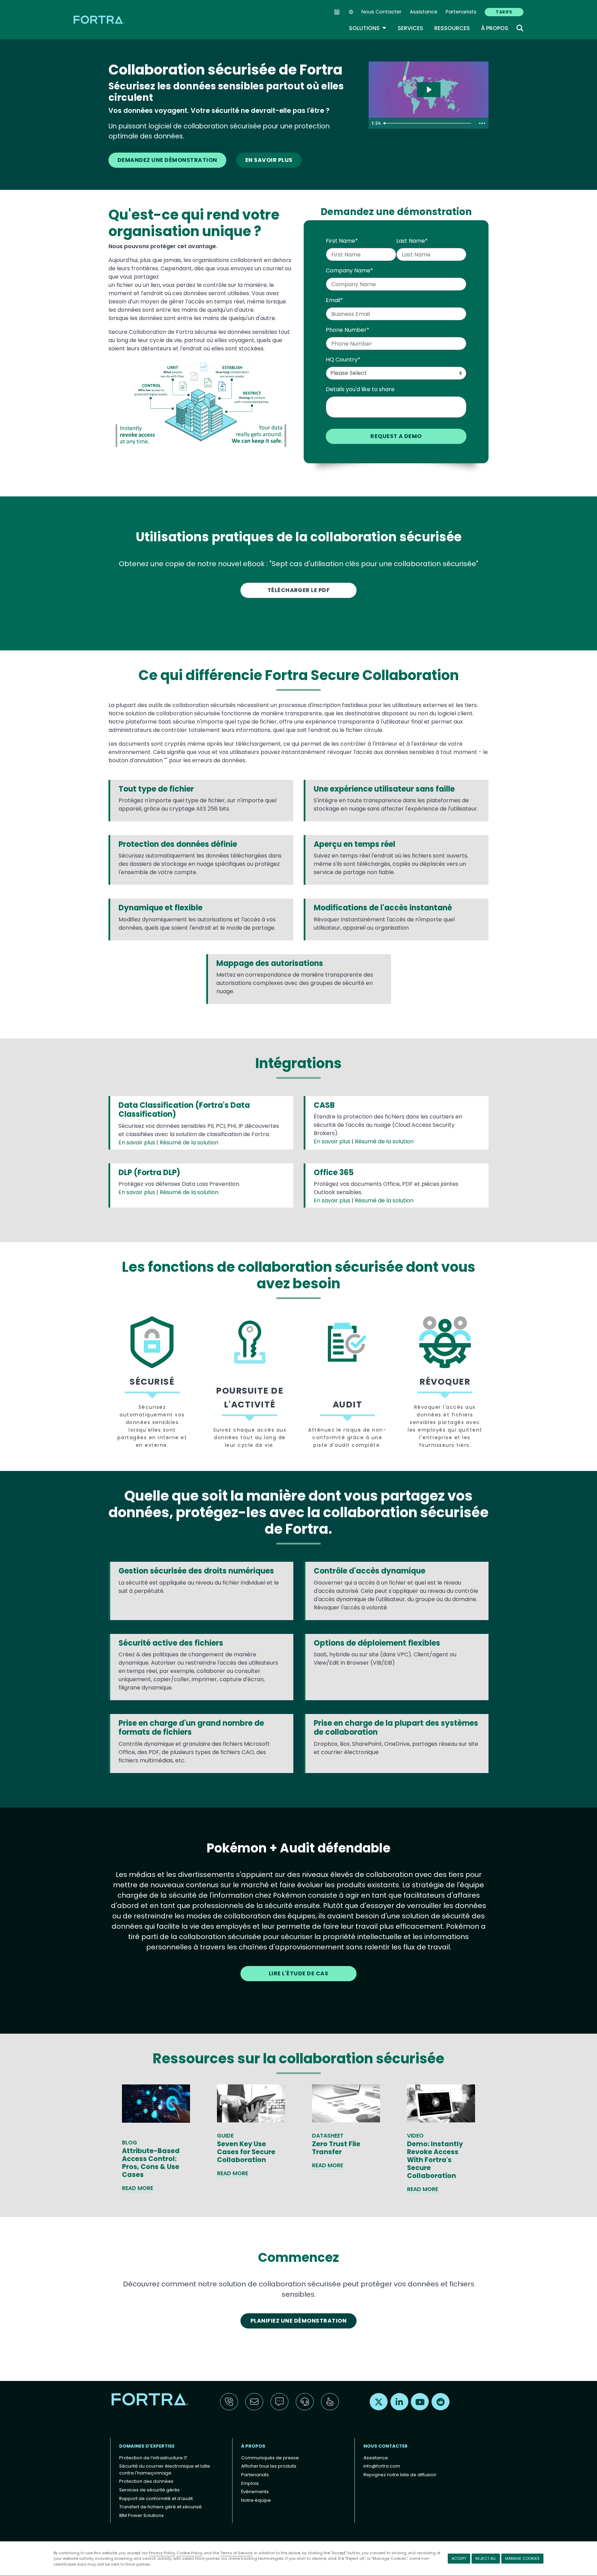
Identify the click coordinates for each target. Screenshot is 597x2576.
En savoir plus (269, 160)
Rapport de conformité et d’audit (156, 2498)
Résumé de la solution (189, 1142)
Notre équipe (256, 2500)
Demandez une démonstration (167, 160)
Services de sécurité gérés (149, 2490)
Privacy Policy (162, 2553)
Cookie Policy (189, 2553)
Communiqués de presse (270, 2458)
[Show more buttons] (482, 123)
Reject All (486, 2558)
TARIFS (504, 12)
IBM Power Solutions (141, 2515)
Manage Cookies (522, 2558)
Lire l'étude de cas (298, 1973)
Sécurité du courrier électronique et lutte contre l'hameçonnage (165, 2470)
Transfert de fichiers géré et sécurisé (160, 2507)
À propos (495, 28)
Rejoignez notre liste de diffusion (400, 2475)
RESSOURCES (452, 28)
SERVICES (410, 28)
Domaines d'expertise (147, 2446)
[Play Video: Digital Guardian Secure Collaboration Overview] (429, 90)
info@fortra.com (382, 2466)
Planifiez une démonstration (298, 2321)
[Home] (99, 20)
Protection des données (146, 2481)
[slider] (428, 123)
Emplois (250, 2483)
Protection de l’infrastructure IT (153, 2458)
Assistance (424, 12)
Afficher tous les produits (269, 2466)
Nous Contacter (381, 12)
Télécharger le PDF (299, 590)
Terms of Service (236, 2553)
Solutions (368, 28)
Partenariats (461, 12)
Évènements (255, 2492)
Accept (459, 2558)
